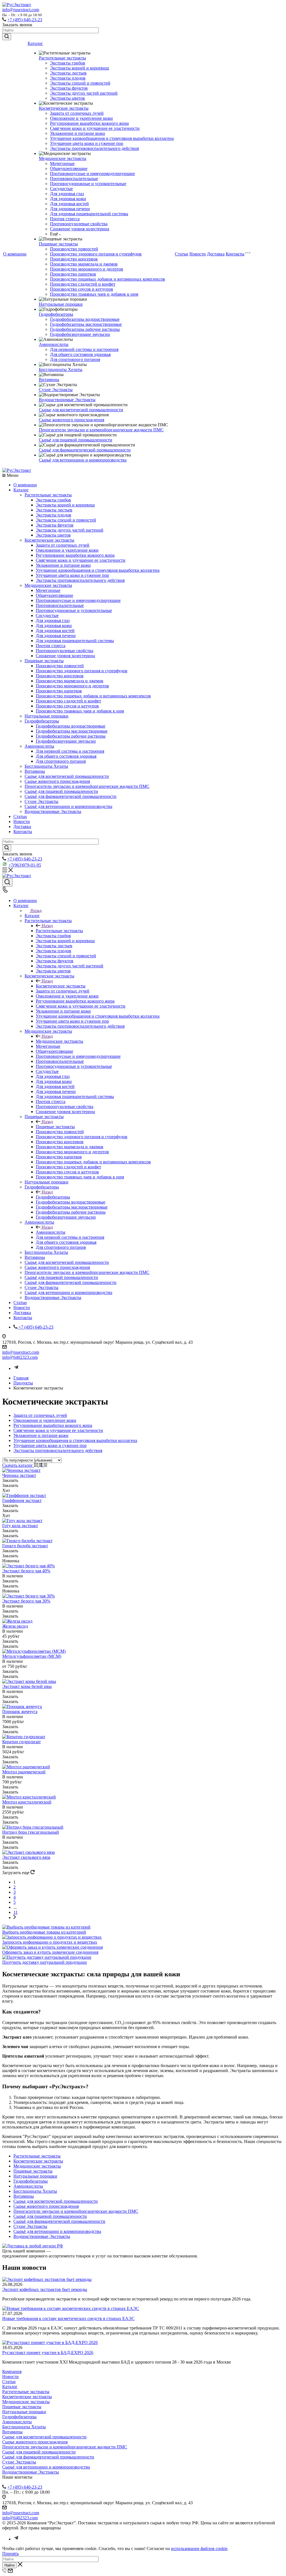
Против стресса (65, 219)
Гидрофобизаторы (56, 314)
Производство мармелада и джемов (84, 264)
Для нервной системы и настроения (84, 349)
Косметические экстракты (64, 108)
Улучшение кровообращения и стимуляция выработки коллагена (112, 138)
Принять (10, 2554)
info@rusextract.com (21, 10)
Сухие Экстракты (56, 390)
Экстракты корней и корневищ (79, 68)
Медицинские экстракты (63, 158)
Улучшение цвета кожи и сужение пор (87, 143)
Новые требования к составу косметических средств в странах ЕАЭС (68, 2318)
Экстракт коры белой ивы (27, 1686)
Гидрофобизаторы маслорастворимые (86, 324)
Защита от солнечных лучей (77, 113)
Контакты (235, 254)
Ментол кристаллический (27, 1802)
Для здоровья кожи (68, 199)
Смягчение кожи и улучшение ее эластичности (95, 128)
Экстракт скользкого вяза (26, 1857)
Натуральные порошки (61, 304)
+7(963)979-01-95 (25, 865)
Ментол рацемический (24, 1772)
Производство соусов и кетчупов (82, 289)
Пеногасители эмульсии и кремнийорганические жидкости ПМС (101, 430)
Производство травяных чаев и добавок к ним (94, 294)
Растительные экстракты (62, 58)
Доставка (216, 254)
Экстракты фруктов (69, 88)
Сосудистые (61, 189)
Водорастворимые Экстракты (67, 400)
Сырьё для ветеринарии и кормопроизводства (83, 460)
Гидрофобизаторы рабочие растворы (85, 329)
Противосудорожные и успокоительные (88, 184)
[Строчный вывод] (41, 1465)
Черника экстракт (19, 1475)
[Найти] (7, 37)
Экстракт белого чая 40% (26, 1571)
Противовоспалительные (74, 179)
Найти (9, 2565)
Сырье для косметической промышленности (81, 410)
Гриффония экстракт (22, 1500)
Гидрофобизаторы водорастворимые (85, 319)
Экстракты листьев (68, 73)
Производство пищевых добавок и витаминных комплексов (108, 279)
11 (16, 1912)
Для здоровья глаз (67, 194)
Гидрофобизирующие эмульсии (80, 334)
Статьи (182, 254)
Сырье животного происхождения (71, 420)
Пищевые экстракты (58, 244)
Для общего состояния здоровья (80, 354)
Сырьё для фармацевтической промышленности (85, 450)
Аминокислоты (54, 344)
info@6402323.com (20, 1357)
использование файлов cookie (199, 2549)
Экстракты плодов (68, 78)
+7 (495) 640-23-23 (25, 20)
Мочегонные (62, 163)
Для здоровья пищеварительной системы (89, 214)
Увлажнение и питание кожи (78, 133)
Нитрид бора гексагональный (31, 1832)
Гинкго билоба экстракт (25, 1546)
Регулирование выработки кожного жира (89, 123)
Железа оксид (15, 1626)
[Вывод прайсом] (45, 1465)
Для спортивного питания (75, 359)
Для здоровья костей (69, 204)
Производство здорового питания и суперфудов (96, 254)
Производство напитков (73, 274)
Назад (36, 911)
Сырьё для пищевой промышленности (76, 440)
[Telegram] (16, 1368)
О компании (15, 254)
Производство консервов (74, 259)
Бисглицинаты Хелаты (61, 369)
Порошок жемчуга (20, 1712)
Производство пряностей (74, 249)
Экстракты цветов (67, 98)
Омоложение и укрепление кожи (81, 118)
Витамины (49, 380)
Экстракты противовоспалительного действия (94, 148)
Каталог (35, 43)
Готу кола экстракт (20, 1526)
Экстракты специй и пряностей (80, 83)
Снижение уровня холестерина (80, 229)
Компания (12, 2372)
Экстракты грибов (68, 63)
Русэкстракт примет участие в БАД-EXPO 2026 (48, 2353)
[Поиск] (7, 882)
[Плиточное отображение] (36, 1465)
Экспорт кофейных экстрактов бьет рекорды (45, 2289)
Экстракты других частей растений (84, 93)
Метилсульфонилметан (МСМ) (32, 1656)
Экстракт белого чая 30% (26, 1601)
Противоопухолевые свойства (79, 224)
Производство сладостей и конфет (83, 284)
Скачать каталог (18, 1465)
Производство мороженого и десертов (87, 269)
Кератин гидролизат (22, 1742)
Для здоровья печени (70, 209)
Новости (198, 254)
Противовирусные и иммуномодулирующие (92, 174)
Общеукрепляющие (69, 168)
